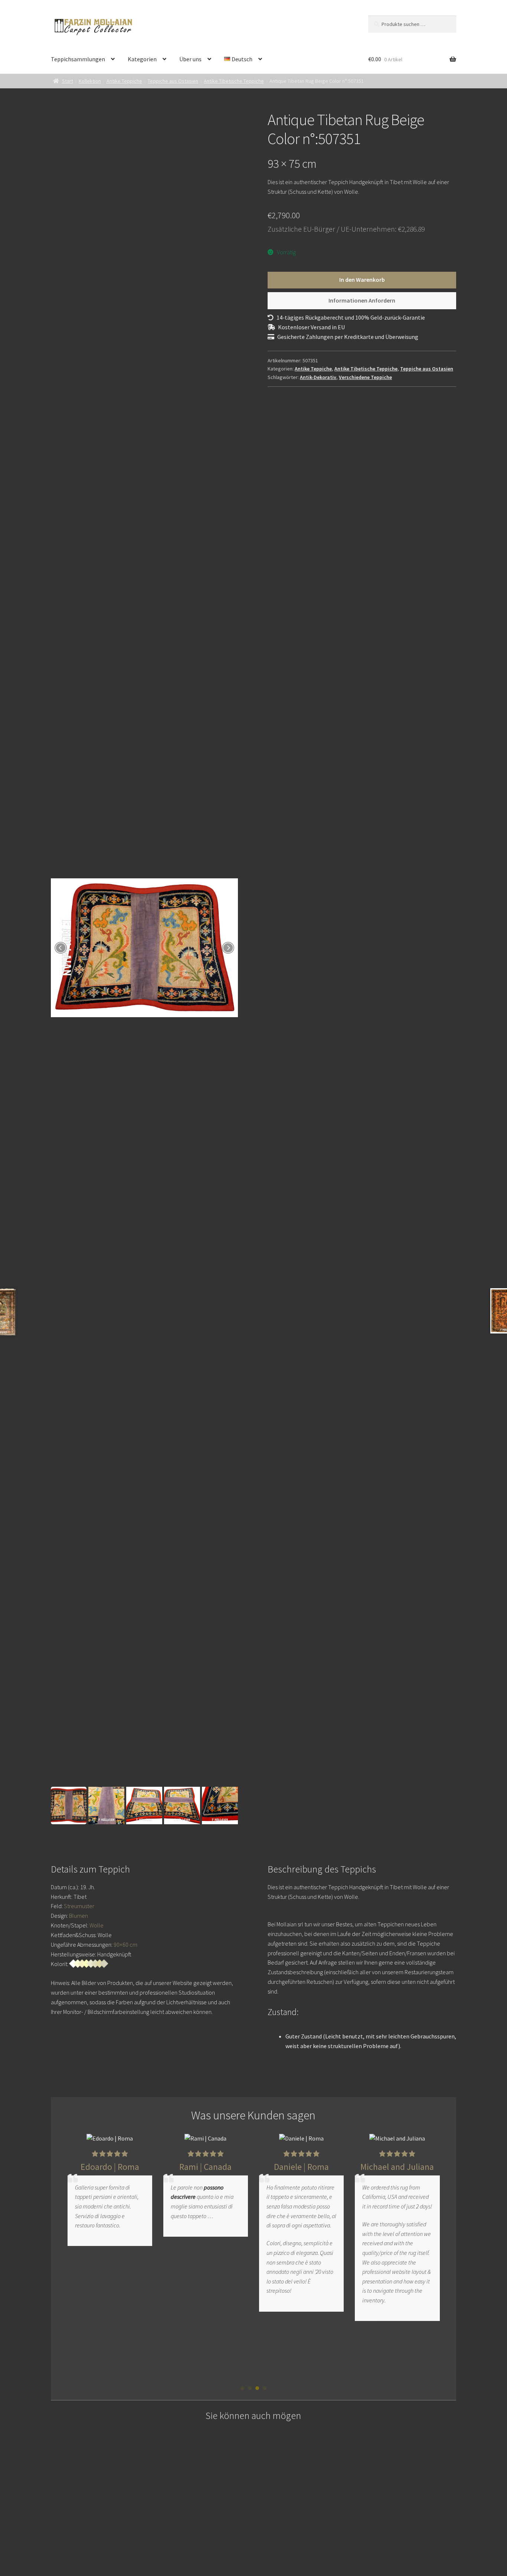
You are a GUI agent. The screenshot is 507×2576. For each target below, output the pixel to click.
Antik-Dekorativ (318, 377)
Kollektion (90, 81)
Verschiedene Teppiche (365, 377)
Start (68, 81)
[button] (242, 2388)
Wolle (97, 1925)
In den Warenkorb (362, 280)
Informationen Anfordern (362, 300)
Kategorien (142, 59)
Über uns (190, 59)
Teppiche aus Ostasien (173, 81)
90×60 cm (125, 1945)
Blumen (78, 1916)
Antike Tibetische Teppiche (234, 81)
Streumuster (79, 1906)
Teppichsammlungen (78, 59)
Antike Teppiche (124, 81)
